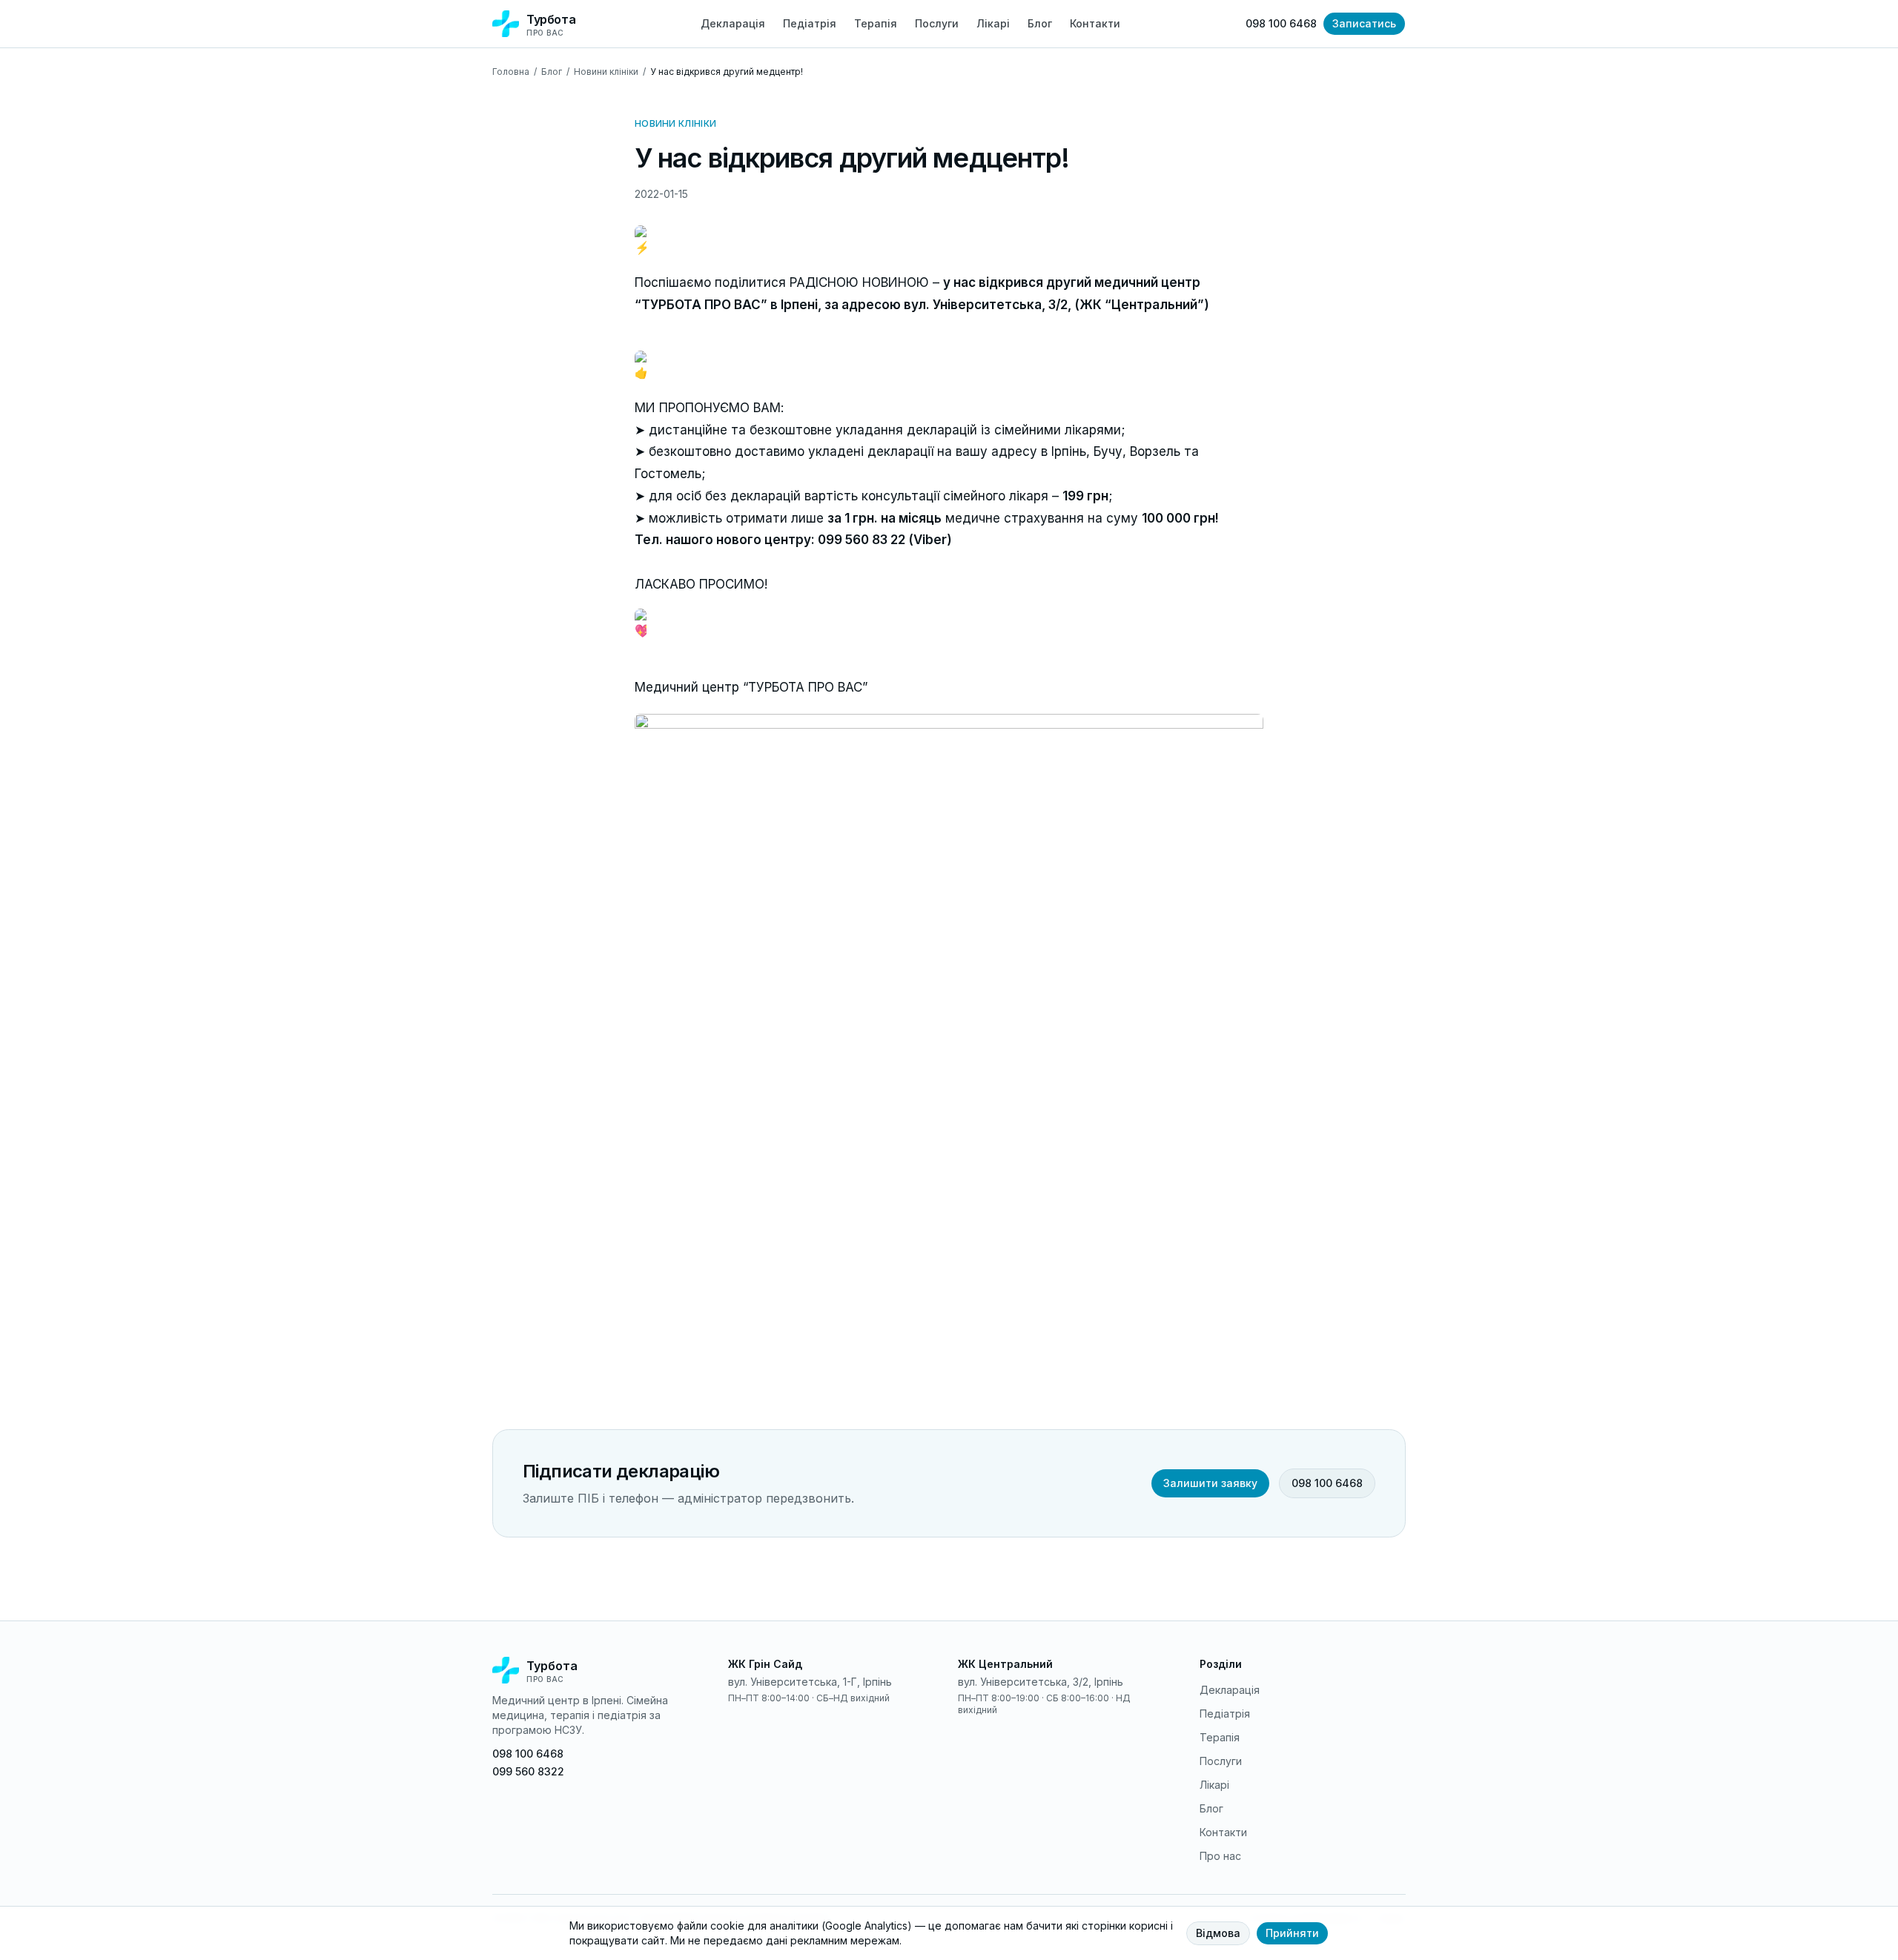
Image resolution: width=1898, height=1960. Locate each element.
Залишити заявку (1210, 1483)
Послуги (937, 23)
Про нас (1220, 1856)
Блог (1040, 23)
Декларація (733, 23)
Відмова (1218, 1933)
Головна (511, 72)
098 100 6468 (1281, 23)
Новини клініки (606, 72)
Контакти (1095, 23)
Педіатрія (810, 23)
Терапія (876, 23)
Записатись (1364, 23)
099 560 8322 (528, 1771)
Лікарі (993, 23)
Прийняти (1292, 1933)
